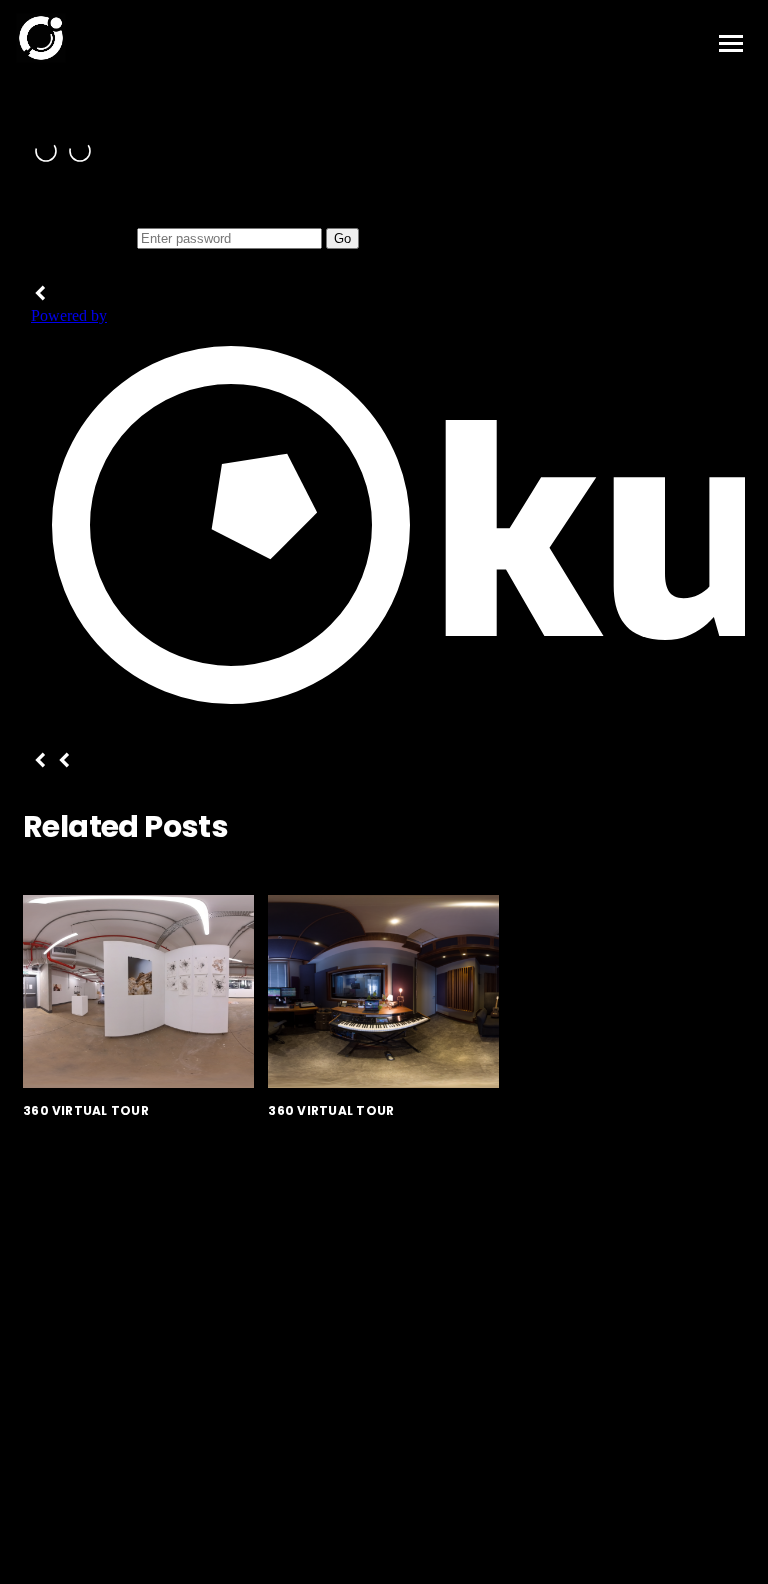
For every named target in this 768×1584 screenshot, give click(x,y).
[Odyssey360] (41, 48)
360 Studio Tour (349, 1141)
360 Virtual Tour (86, 1110)
